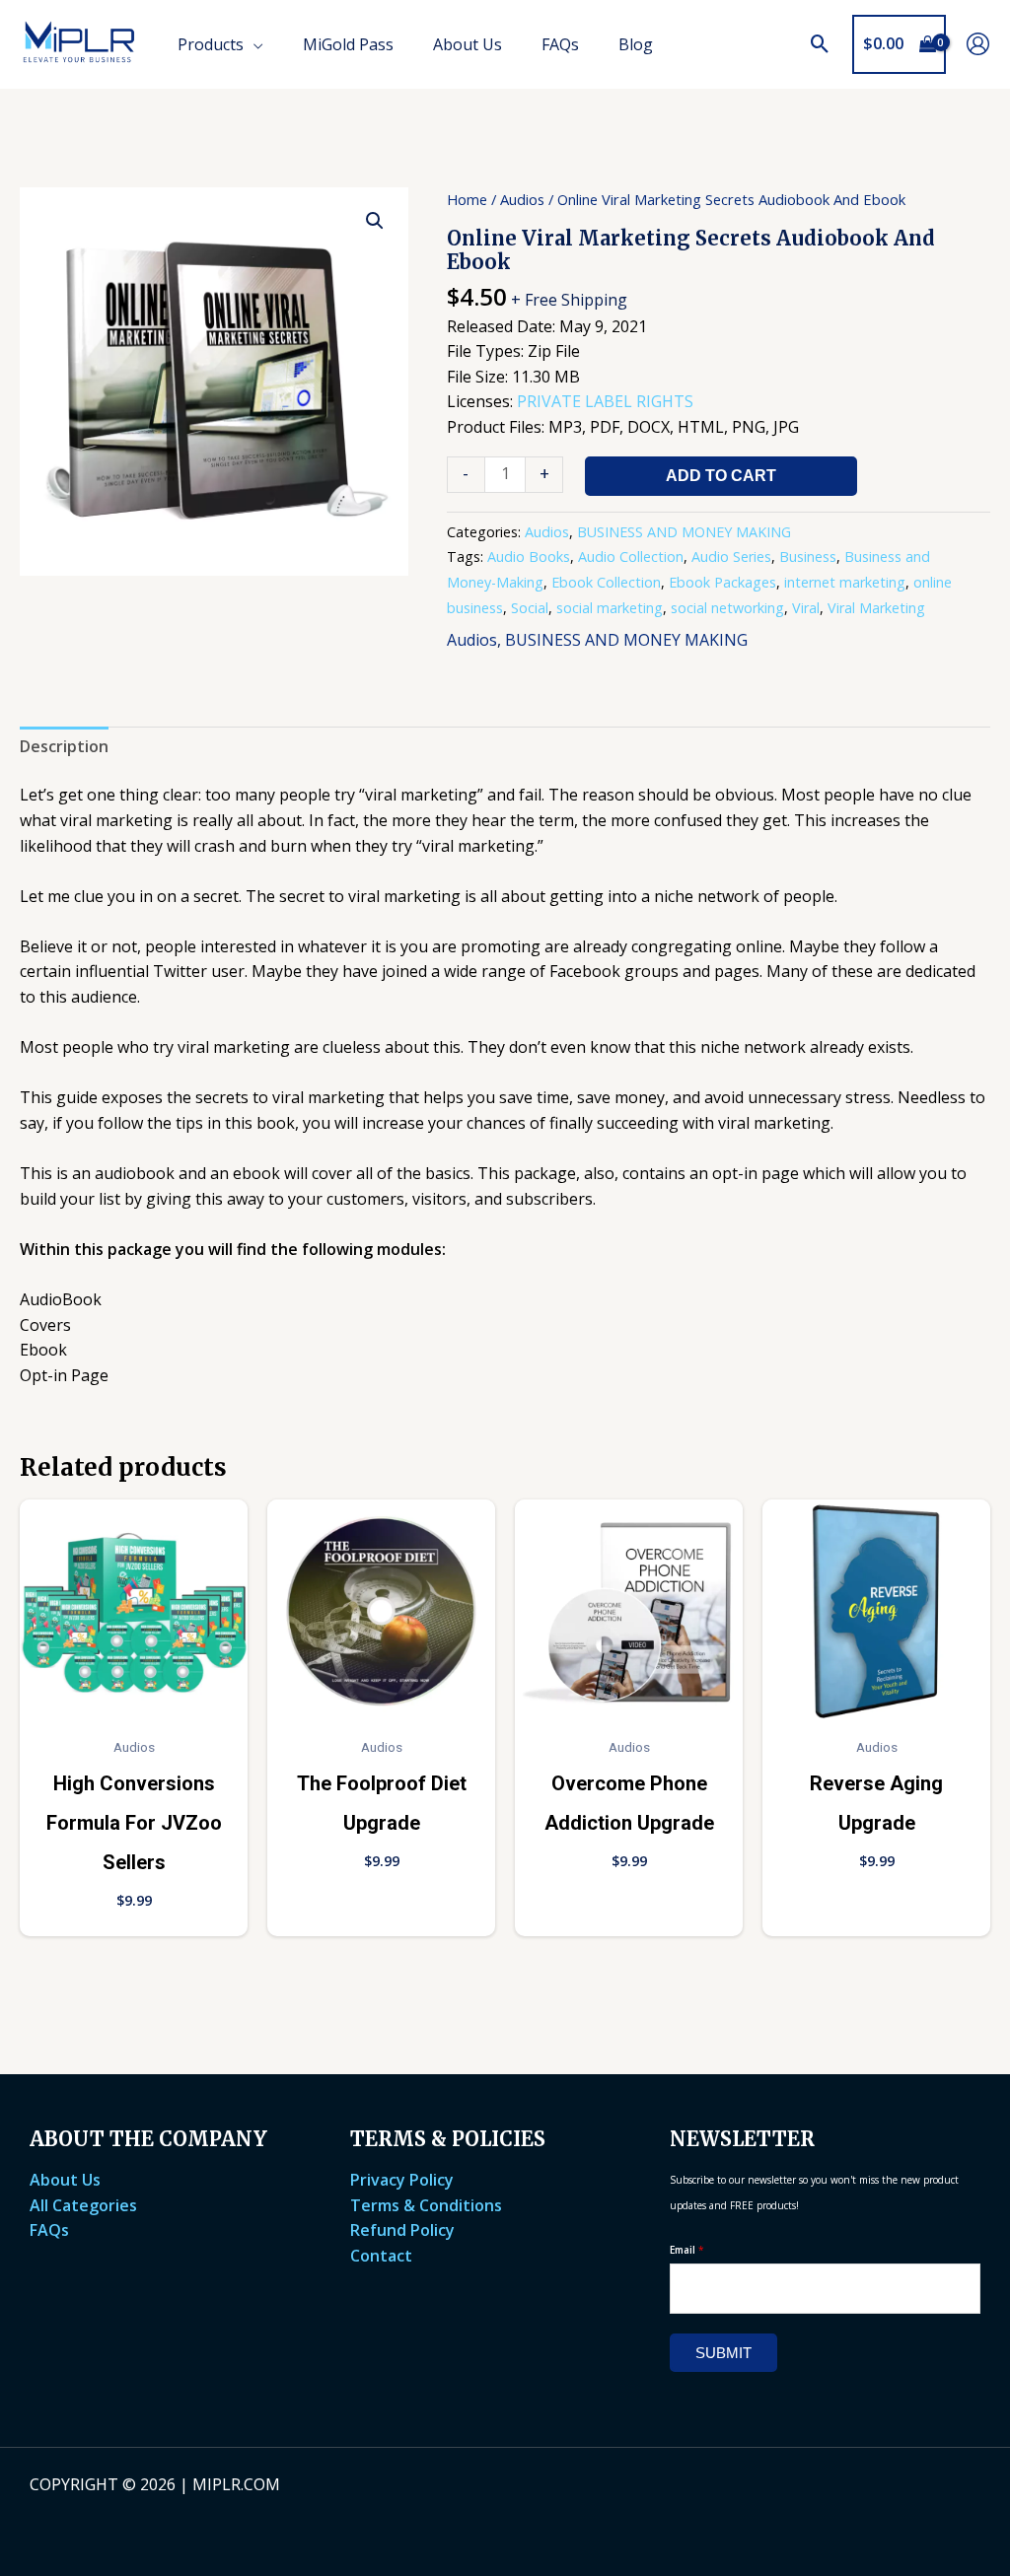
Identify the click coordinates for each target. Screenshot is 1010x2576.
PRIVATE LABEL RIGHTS (605, 401)
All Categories (83, 2205)
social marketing (610, 608)
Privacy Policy (402, 2180)
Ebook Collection (606, 582)
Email (687, 2250)
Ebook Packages (722, 582)
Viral (806, 608)
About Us (65, 2180)
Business (808, 557)
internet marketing (845, 582)
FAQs (49, 2230)
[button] (820, 44)
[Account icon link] (978, 44)
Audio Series (731, 557)
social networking (727, 608)
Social (530, 608)
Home (467, 199)
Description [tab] (64, 746)
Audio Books (529, 557)
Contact (381, 2256)
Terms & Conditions (426, 2205)
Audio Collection (631, 557)
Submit (723, 2353)
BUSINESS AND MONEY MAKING (684, 532)
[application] (253, 44)
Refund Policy (402, 2230)
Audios (522, 199)
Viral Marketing (876, 608)
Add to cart (721, 476)
